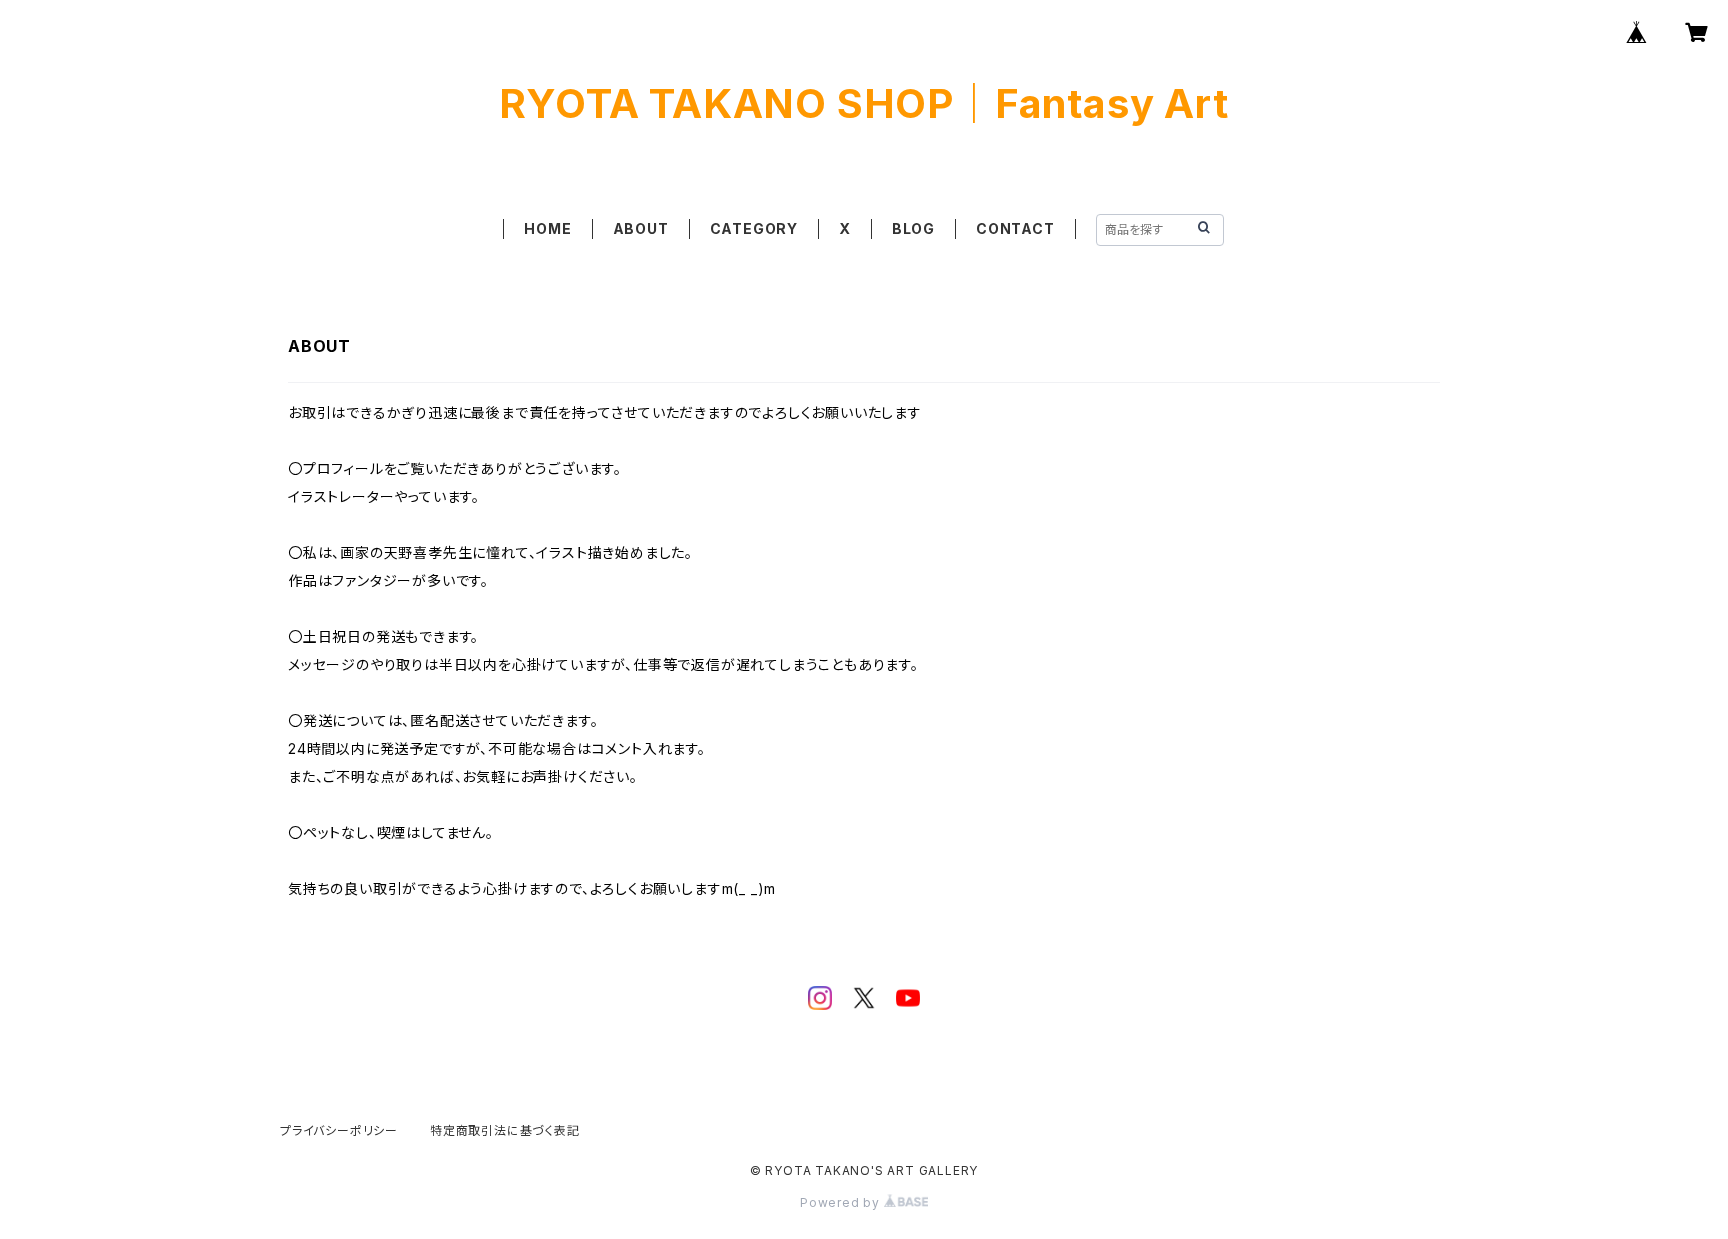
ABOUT (641, 228)
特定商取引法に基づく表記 (505, 1130)
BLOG (913, 228)
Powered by (842, 1202)
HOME (547, 228)
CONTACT (1015, 228)
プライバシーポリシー (339, 1130)
